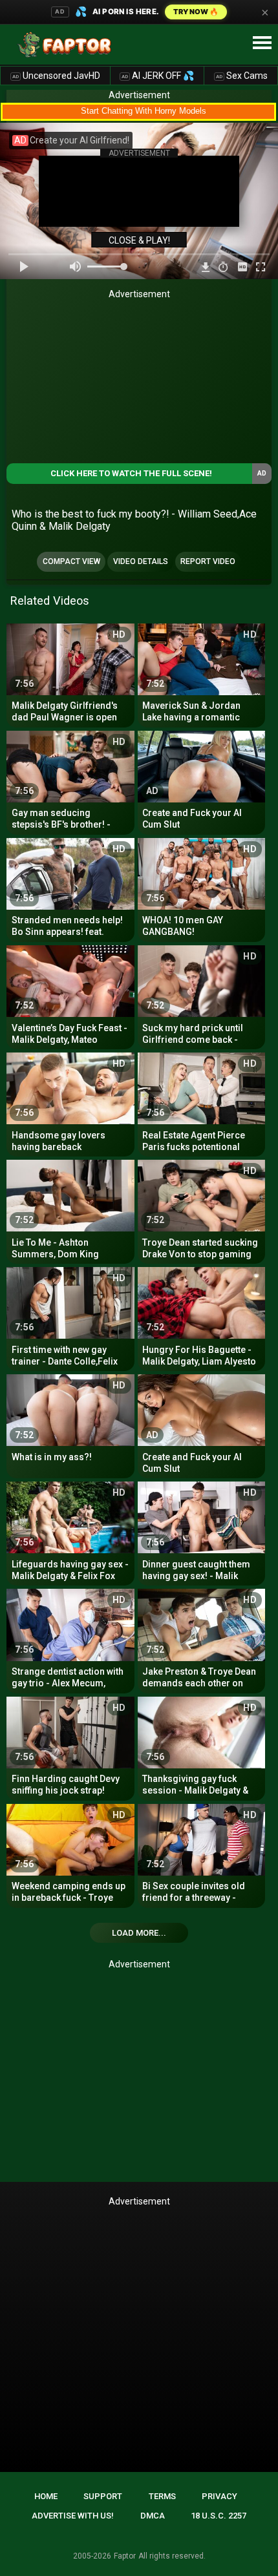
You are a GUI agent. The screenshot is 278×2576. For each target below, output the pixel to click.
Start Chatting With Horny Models (144, 111)
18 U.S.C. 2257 (219, 2516)
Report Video (208, 561)
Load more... (139, 1933)
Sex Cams (242, 76)
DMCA (153, 2516)
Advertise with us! (73, 2516)
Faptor (125, 2556)
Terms (162, 2496)
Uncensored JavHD (56, 76)
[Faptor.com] (67, 45)
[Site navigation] (262, 43)
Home (46, 2496)
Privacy (219, 2496)
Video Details (141, 561)
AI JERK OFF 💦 (158, 76)
